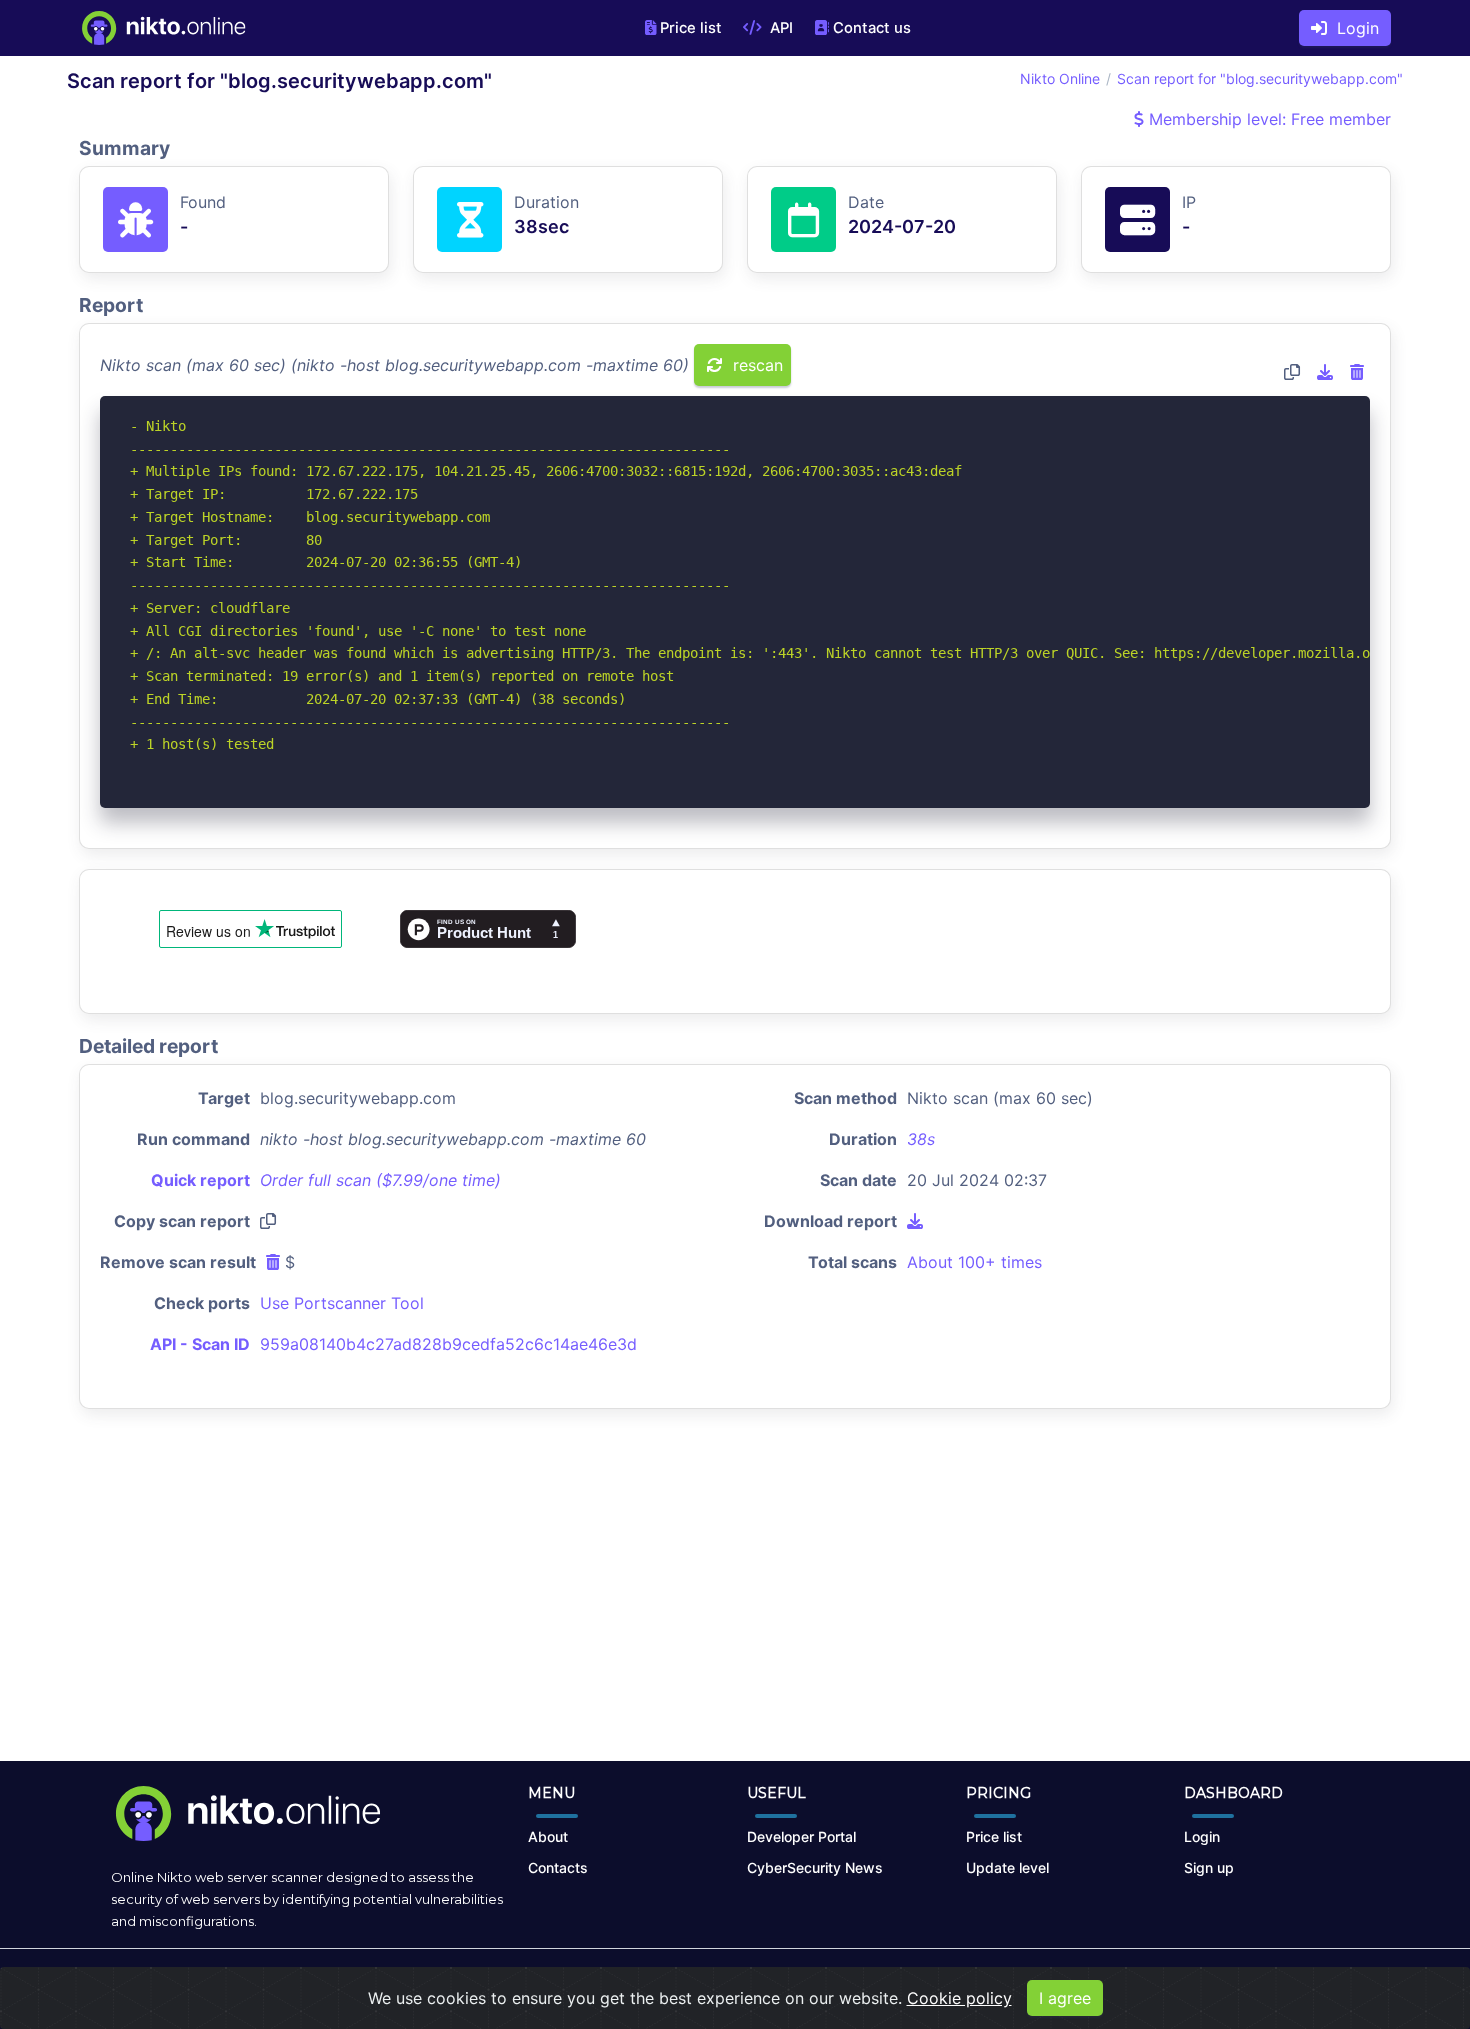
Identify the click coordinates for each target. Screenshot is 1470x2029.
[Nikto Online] (162, 28)
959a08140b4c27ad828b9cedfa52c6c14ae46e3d (448, 1344)
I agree (1065, 1998)
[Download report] (1325, 372)
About (548, 1836)
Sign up (1209, 1867)
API (779, 28)
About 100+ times (974, 1262)
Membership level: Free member (1267, 119)
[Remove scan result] (1357, 372)
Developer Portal (801, 1836)
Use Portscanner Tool (342, 1303)
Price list (691, 28)
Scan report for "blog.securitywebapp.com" (1260, 78)
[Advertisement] (735, 1601)
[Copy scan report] (1292, 372)
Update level (1007, 1867)
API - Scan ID (200, 1344)
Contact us (872, 28)
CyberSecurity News (815, 1867)
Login (1353, 28)
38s (921, 1139)
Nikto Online (1060, 78)
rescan (755, 365)
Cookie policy (959, 1998)
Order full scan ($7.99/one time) (380, 1180)
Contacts (558, 1867)
